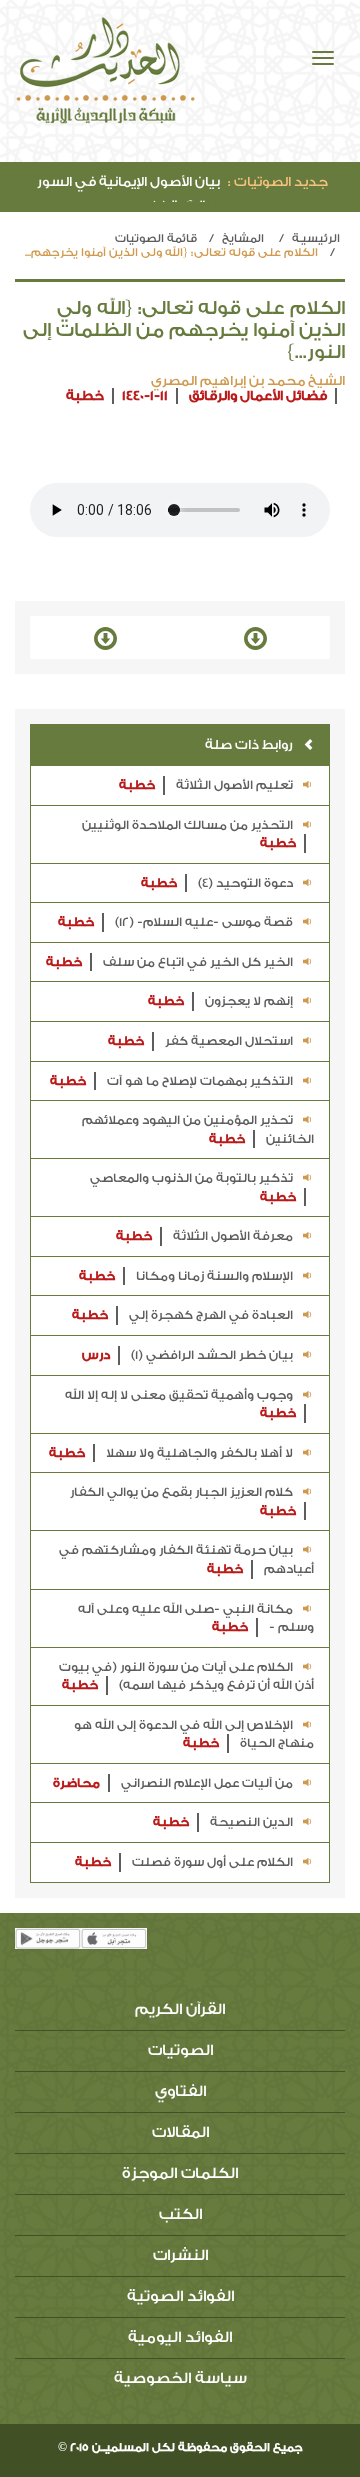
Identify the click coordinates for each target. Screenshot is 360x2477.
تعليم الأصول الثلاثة (206, 785)
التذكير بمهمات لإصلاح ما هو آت (171, 1081)
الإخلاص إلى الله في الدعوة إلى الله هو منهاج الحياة (194, 1734)
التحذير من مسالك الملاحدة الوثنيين (189, 834)
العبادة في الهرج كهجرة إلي (182, 1315)
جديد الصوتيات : (278, 181)
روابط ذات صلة (249, 744)
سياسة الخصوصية (180, 2378)
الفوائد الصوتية (180, 2296)
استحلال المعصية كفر (200, 1041)
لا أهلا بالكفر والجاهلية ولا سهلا (171, 1453)
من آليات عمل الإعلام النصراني (173, 1783)
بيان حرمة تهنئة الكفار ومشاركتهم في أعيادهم (186, 1559)
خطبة (85, 395)
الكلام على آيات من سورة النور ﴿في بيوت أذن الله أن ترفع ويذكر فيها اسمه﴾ (186, 1676)
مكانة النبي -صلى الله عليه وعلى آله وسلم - (196, 1618)
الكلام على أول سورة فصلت (184, 1862)
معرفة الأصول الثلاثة (204, 1236)
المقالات (180, 2132)
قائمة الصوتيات (156, 238)
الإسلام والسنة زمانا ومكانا (186, 1276)
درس (96, 1355)
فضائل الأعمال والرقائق (258, 395)
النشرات (180, 2255)
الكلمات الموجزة (180, 2173)
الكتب (180, 2214)
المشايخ (243, 238)
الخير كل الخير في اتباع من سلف (169, 962)
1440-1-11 (145, 395)
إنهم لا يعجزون (220, 1001)
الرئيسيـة (316, 238)
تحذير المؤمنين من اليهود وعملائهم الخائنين (198, 1129)
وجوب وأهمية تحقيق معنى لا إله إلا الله (180, 1404)
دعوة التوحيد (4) (217, 883)
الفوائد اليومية (180, 2337)
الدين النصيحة (223, 1822)
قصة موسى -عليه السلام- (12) (175, 922)
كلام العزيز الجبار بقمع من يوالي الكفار (183, 1501)
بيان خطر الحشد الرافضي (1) (187, 1355)
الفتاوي (180, 2091)
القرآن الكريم (180, 2009)
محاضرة (76, 1783)
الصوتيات (180, 2050)
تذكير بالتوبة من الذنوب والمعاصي (193, 1187)
